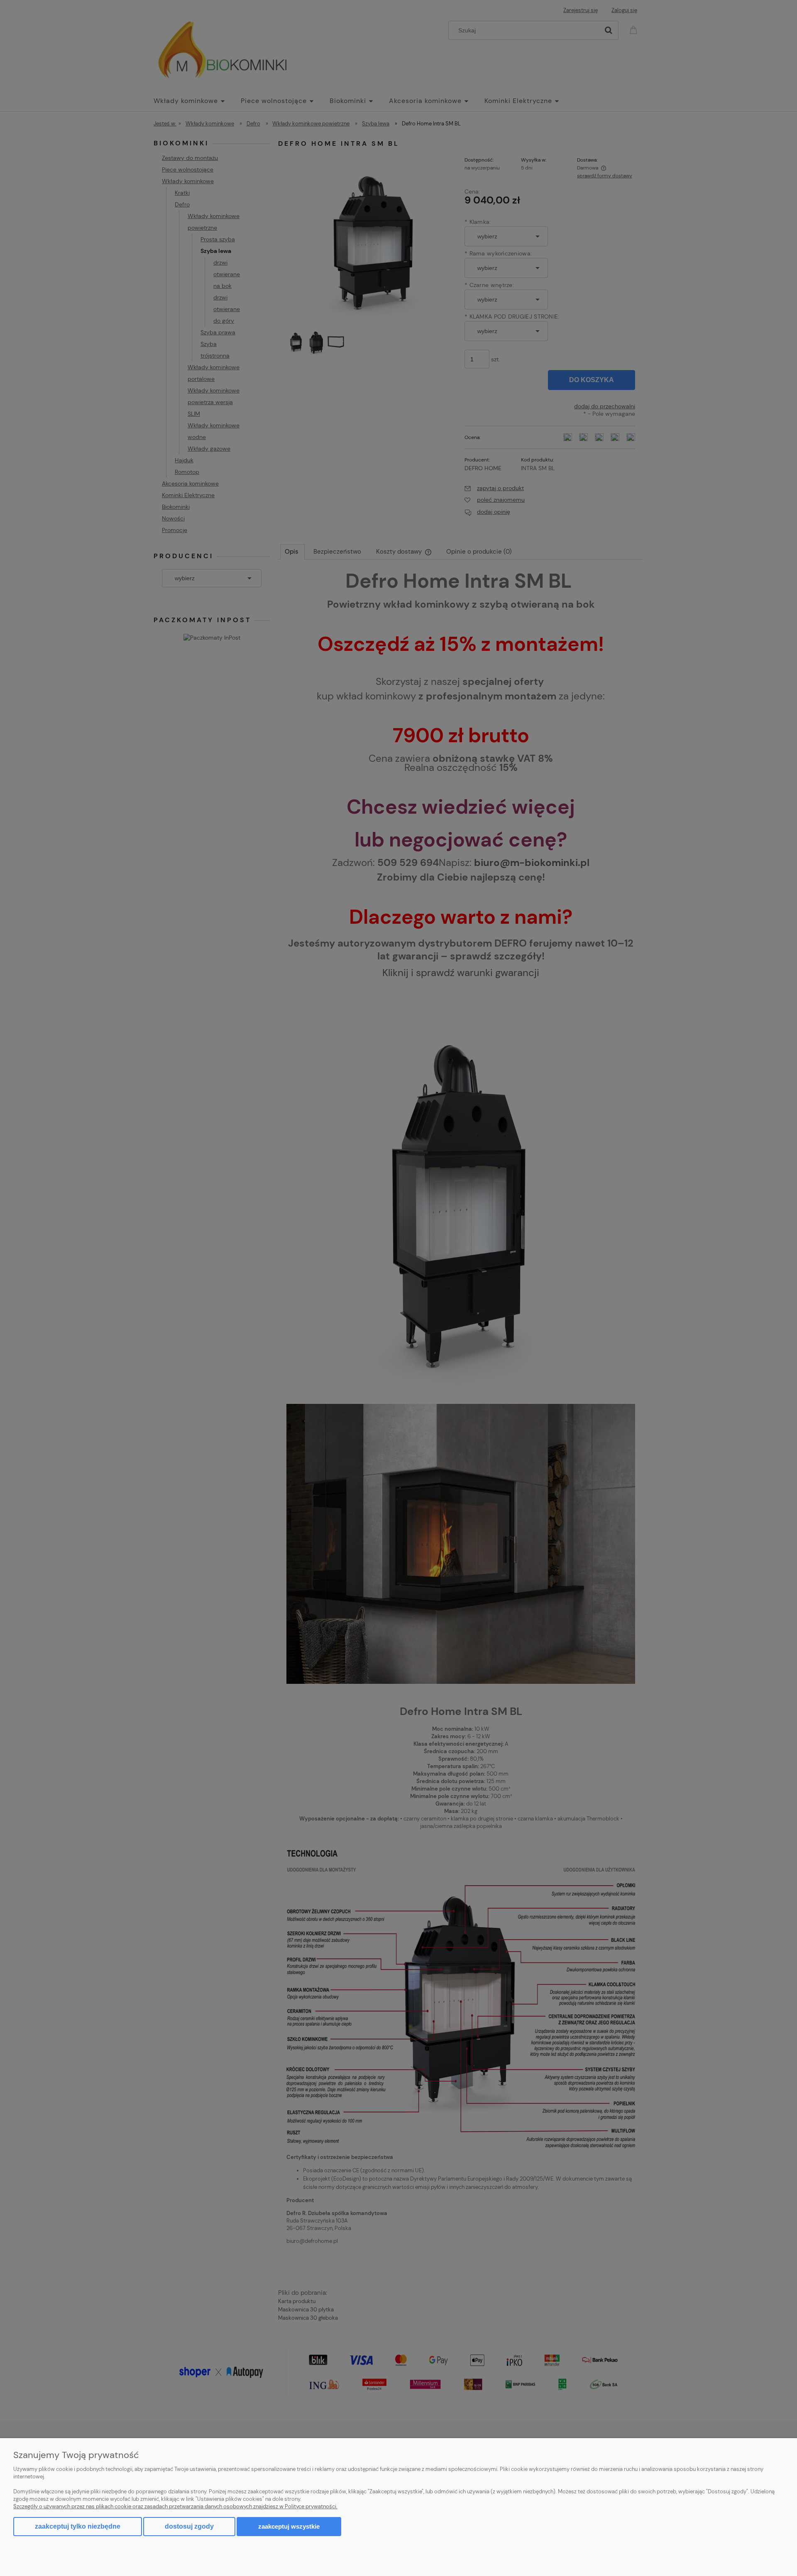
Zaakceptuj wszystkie (289, 2526)
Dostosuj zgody (189, 2526)
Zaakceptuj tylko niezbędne (78, 2526)
